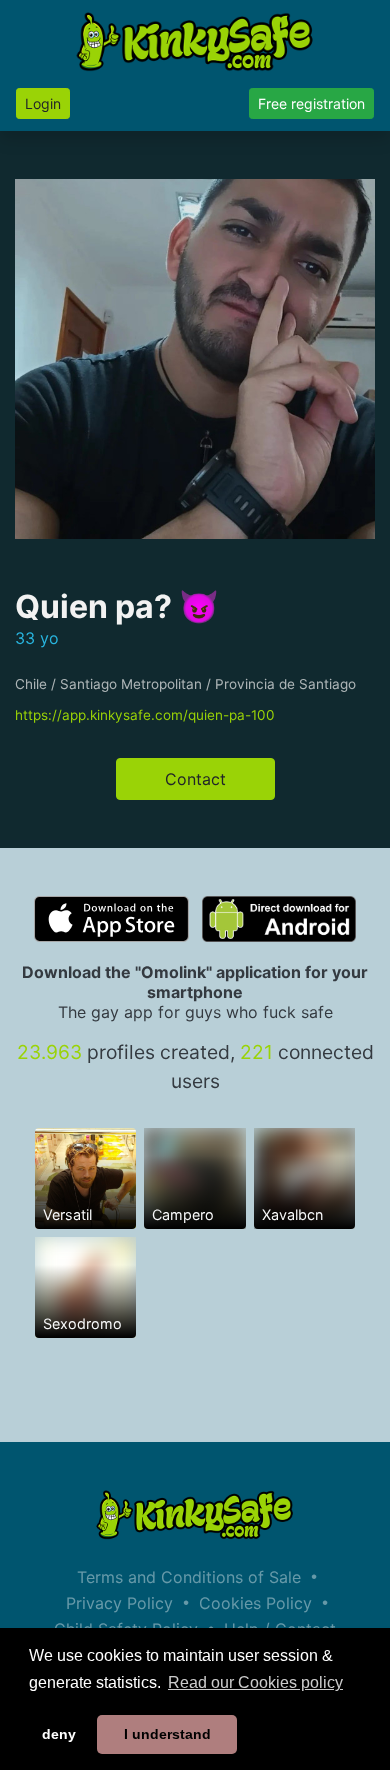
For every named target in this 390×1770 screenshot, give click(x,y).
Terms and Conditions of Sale (189, 1577)
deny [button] (59, 1734)
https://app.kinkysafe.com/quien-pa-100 (145, 715)
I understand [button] (167, 1734)
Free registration (311, 103)
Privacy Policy (119, 1603)
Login (43, 103)
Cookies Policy (255, 1603)
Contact (195, 779)
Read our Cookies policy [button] (255, 1682)
